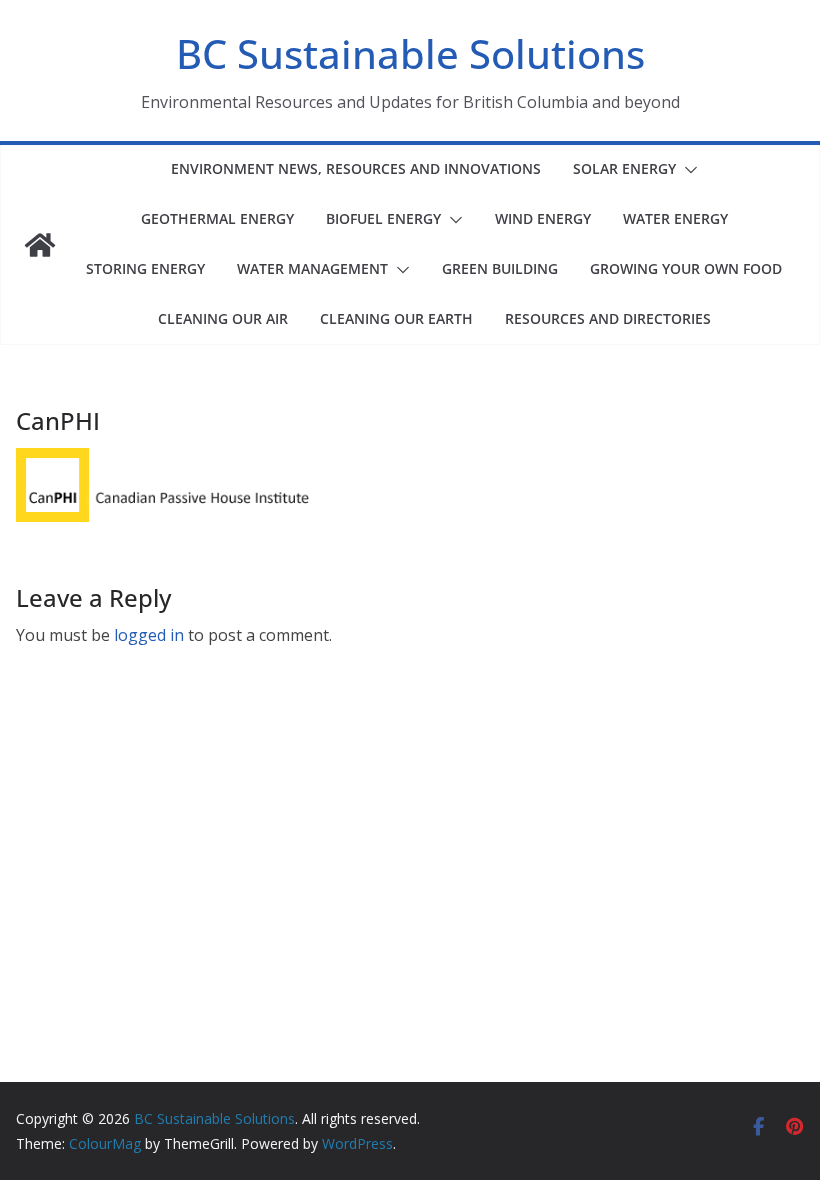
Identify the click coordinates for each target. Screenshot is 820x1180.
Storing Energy (145, 268)
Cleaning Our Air (223, 318)
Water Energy (675, 218)
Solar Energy (624, 168)
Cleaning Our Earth (396, 318)
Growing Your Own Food (686, 268)
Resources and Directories (608, 318)
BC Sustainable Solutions (410, 53)
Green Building (500, 268)
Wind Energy (543, 218)
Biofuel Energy (383, 218)
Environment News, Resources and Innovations (356, 168)
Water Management (312, 268)
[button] (687, 170)
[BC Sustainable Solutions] (40, 245)
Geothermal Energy (217, 218)
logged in (149, 635)
